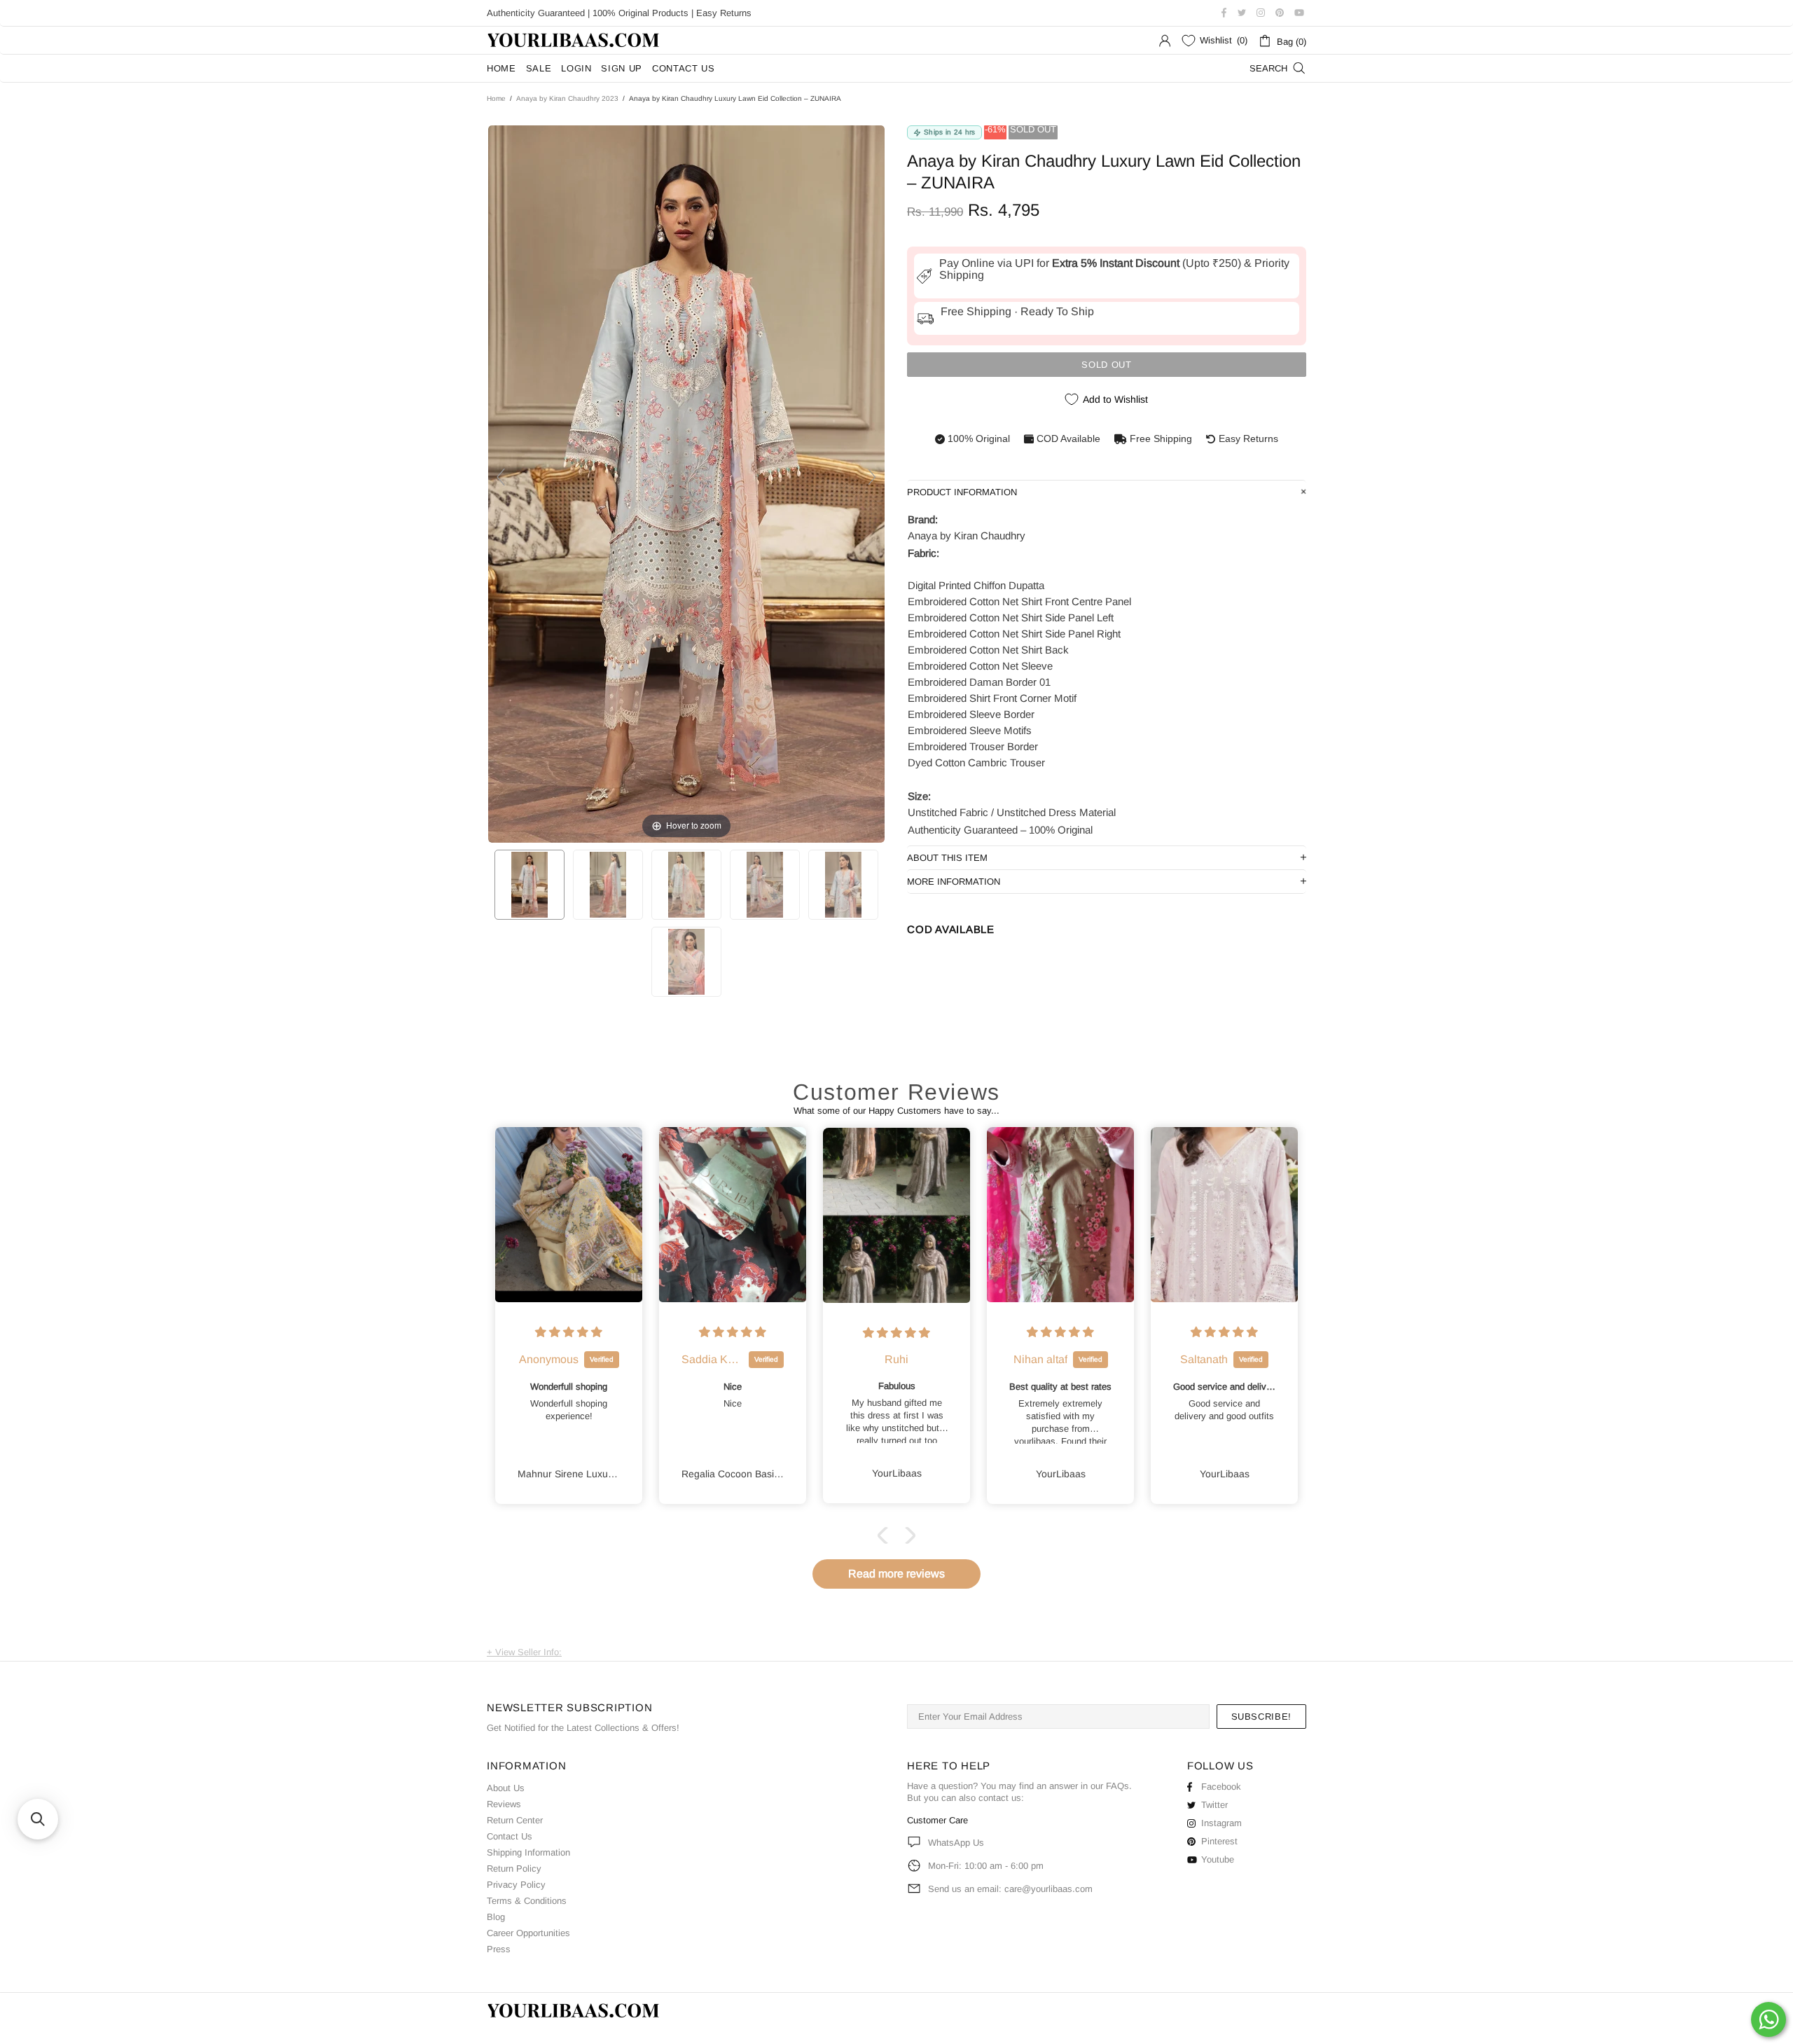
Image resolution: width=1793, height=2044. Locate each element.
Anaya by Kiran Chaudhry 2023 (567, 98)
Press (499, 1949)
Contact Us (510, 1836)
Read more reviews (896, 1574)
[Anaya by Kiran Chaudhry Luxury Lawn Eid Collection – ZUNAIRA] (529, 885)
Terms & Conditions (527, 1901)
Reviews (504, 1804)
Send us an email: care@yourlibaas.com (1010, 1889)
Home (496, 98)
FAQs (1117, 1786)
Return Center (515, 1820)
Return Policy (514, 1869)
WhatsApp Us (956, 1843)
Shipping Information (528, 1852)
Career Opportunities (528, 1933)
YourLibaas (574, 40)
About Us (506, 1788)
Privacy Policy (516, 1885)
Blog (496, 1917)
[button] (886, 1535)
